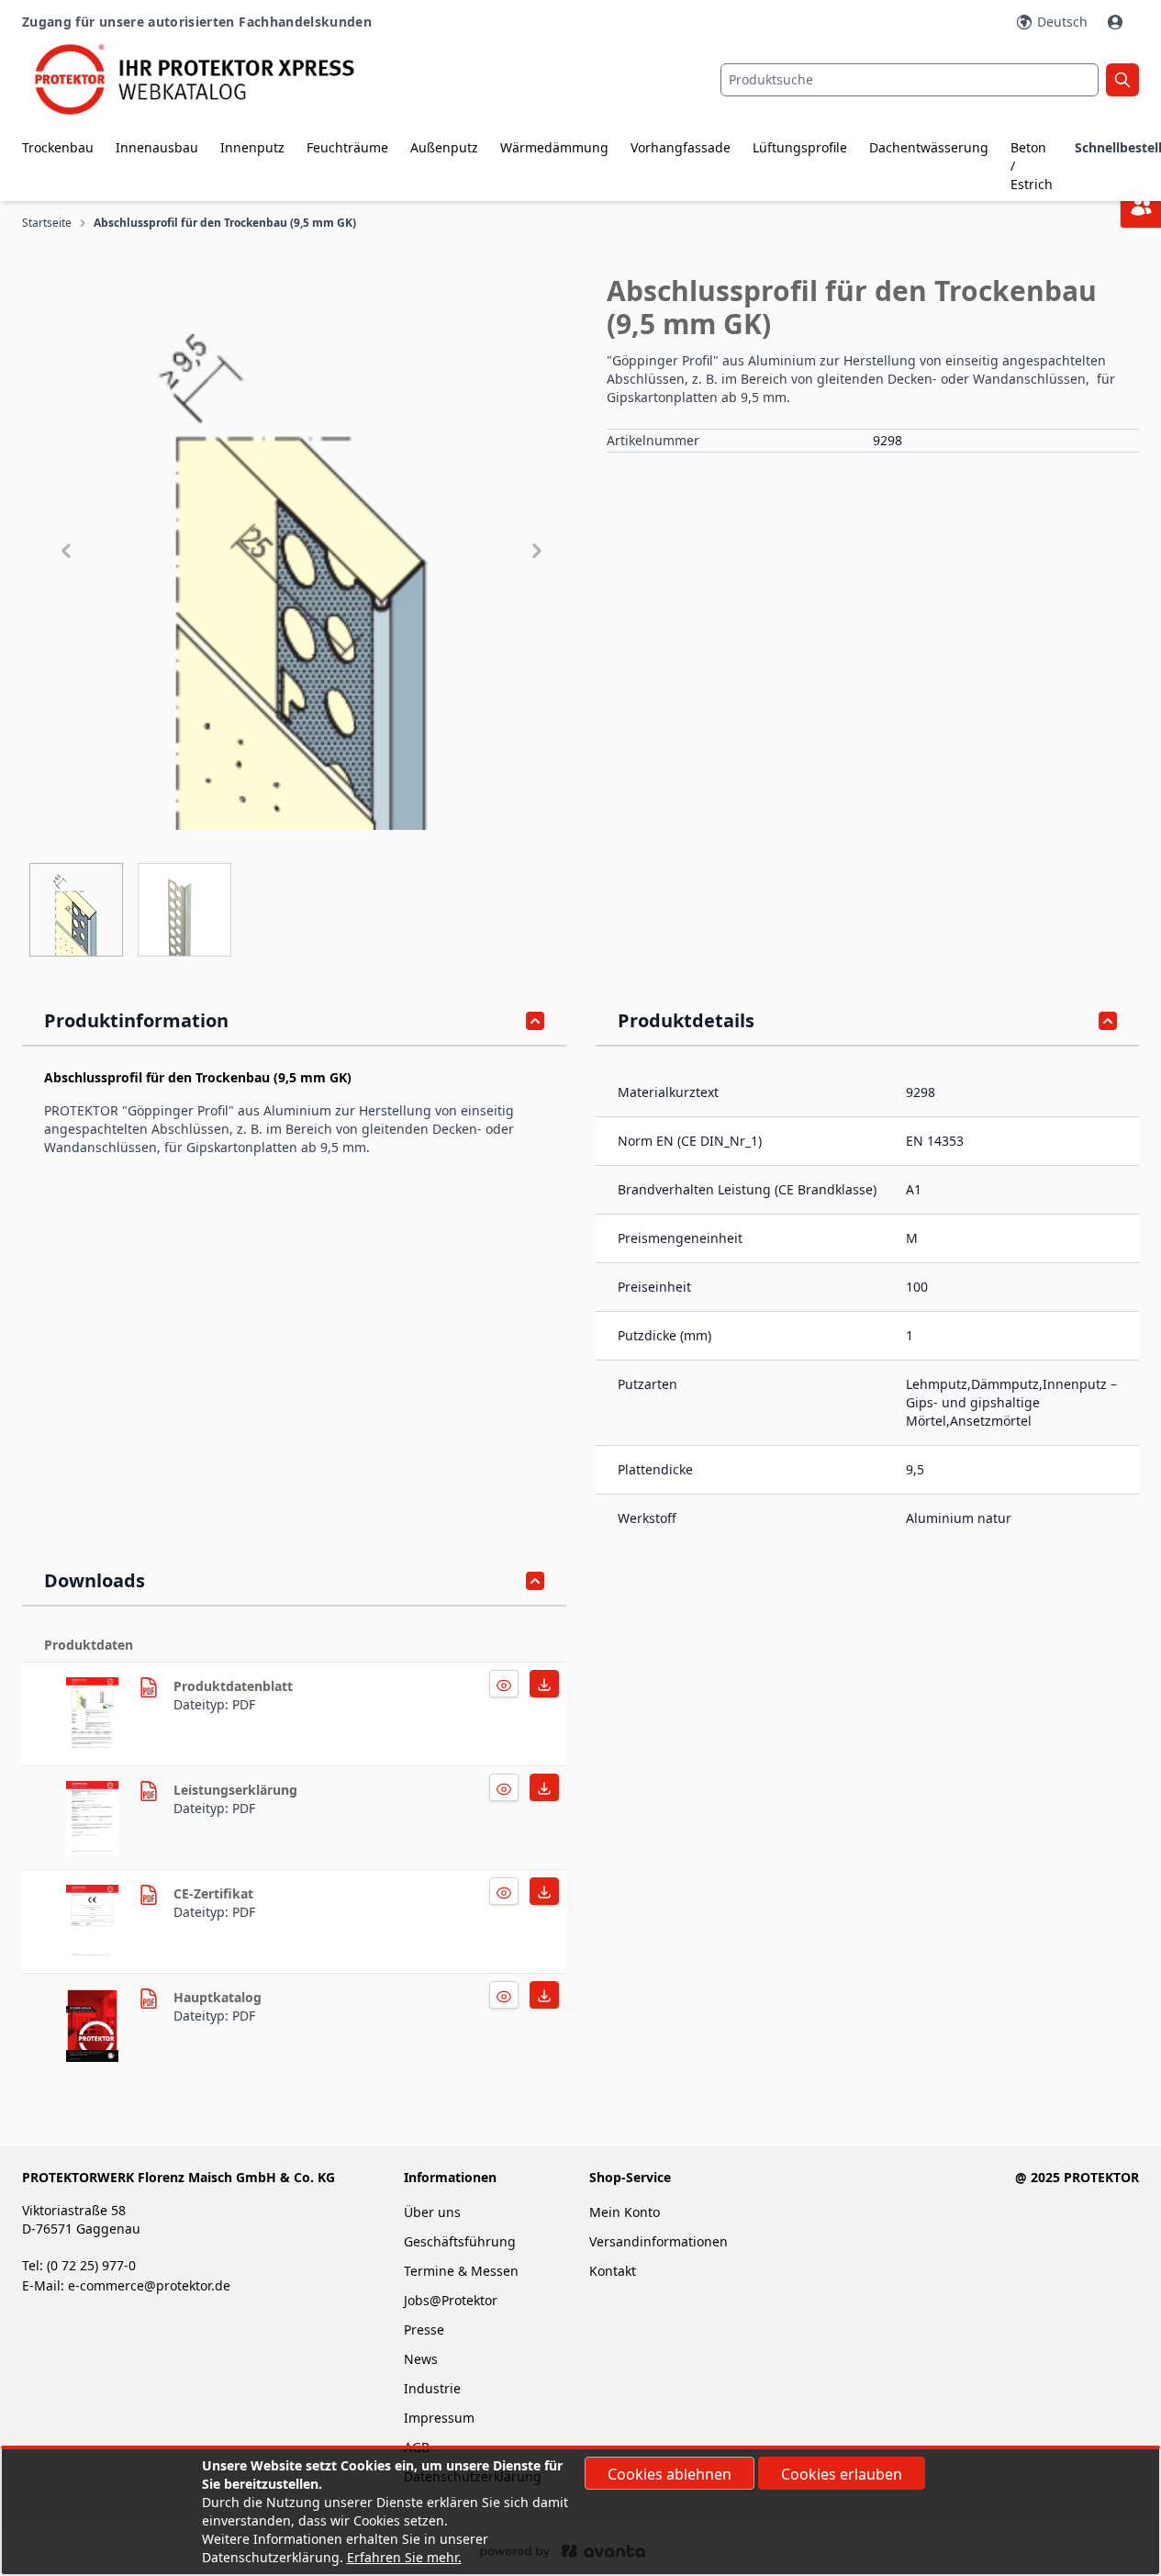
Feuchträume (347, 147)
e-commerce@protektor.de (149, 2285)
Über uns (434, 2212)
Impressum (439, 2418)
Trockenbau (58, 147)
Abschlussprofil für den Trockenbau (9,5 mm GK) (225, 223)
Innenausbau (157, 147)
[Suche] (1122, 80)
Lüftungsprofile (800, 147)
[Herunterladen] (504, 1684)
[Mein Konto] (1117, 22)
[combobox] (910, 80)
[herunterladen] (95, 1714)
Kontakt (613, 2271)
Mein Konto (625, 2212)
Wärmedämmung (554, 147)
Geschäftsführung (460, 2241)
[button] (301, 550)
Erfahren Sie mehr (402, 2557)
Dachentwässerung (929, 147)
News (421, 2359)
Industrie (432, 2388)
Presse (424, 2330)
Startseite (47, 223)
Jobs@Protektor (451, 2300)
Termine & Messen (461, 2271)
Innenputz (252, 147)
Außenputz (444, 147)
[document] (580, 2512)
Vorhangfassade (681, 147)
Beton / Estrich (1032, 166)
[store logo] (208, 79)
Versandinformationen (659, 2241)
